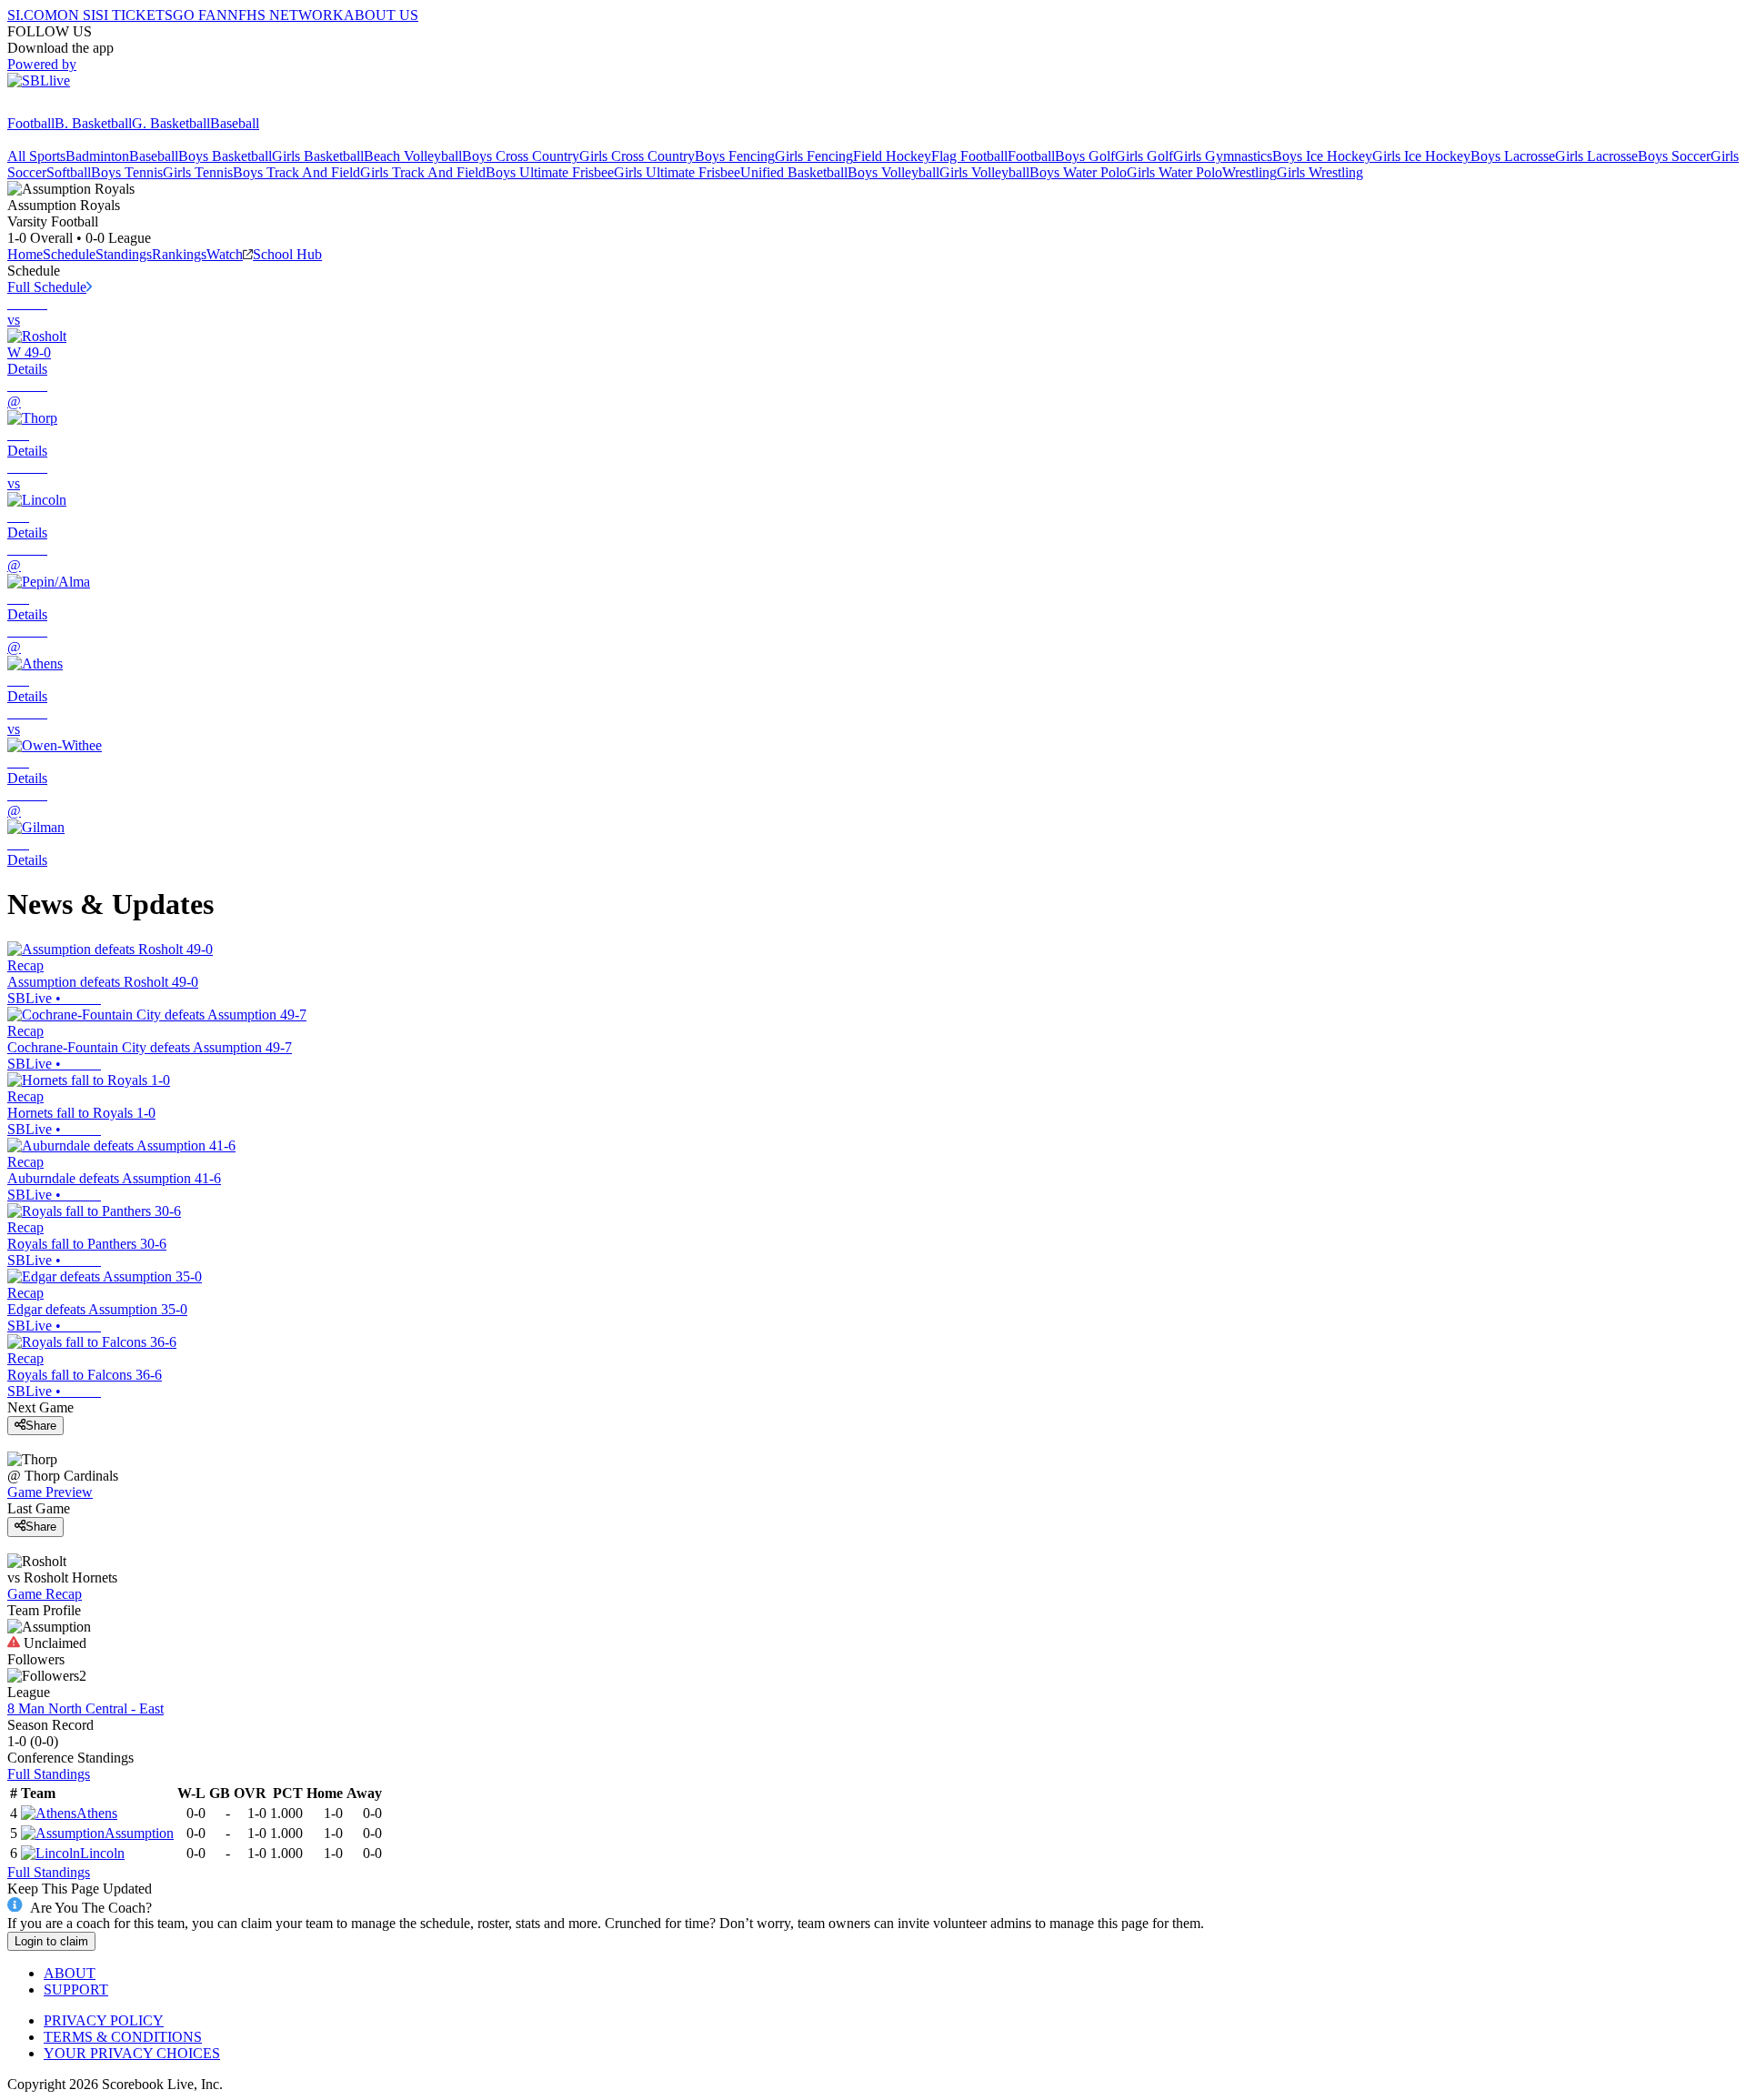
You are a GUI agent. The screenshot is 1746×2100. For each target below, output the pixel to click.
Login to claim (51, 1941)
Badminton (97, 156)
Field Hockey (892, 156)
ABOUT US (381, 15)
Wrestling (1249, 172)
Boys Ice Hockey (1322, 156)
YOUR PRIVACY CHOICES (132, 2053)
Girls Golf (1144, 156)
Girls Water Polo (1174, 172)
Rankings (179, 254)
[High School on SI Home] (77, 107)
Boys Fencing (735, 156)
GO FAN (200, 15)
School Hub (287, 254)
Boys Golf (1085, 156)
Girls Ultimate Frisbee (677, 172)
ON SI (76, 15)
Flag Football (969, 156)
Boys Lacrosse (1513, 156)
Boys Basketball (225, 156)
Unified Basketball (794, 172)
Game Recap (45, 1594)
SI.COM (32, 15)
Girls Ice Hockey (1421, 156)
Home (25, 254)
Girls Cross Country (637, 156)
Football (31, 123)
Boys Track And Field (296, 172)
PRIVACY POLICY (104, 2020)
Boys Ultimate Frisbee (550, 172)
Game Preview (50, 1492)
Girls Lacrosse (1596, 156)
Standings (124, 254)
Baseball (235, 123)
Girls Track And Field (423, 172)
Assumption (139, 1833)
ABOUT (70, 1973)
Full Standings (49, 1774)
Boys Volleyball (893, 172)
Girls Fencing (814, 156)
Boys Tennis (127, 172)
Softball (69, 172)
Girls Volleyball (984, 172)
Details (27, 369)
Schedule (69, 254)
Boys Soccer (1674, 156)
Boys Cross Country (521, 156)
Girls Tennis (198, 172)
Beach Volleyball (413, 156)
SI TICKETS (134, 15)
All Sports (36, 156)
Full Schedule (47, 287)
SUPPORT (76, 1989)
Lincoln (102, 1853)
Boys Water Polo (1078, 172)
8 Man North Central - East (85, 1708)
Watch (225, 254)
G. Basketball (171, 123)
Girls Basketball (318, 156)
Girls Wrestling (1320, 172)
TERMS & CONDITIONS (123, 2037)
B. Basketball (93, 123)
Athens (97, 1813)
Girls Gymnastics (1223, 156)
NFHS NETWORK (286, 15)
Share (41, 1426)
